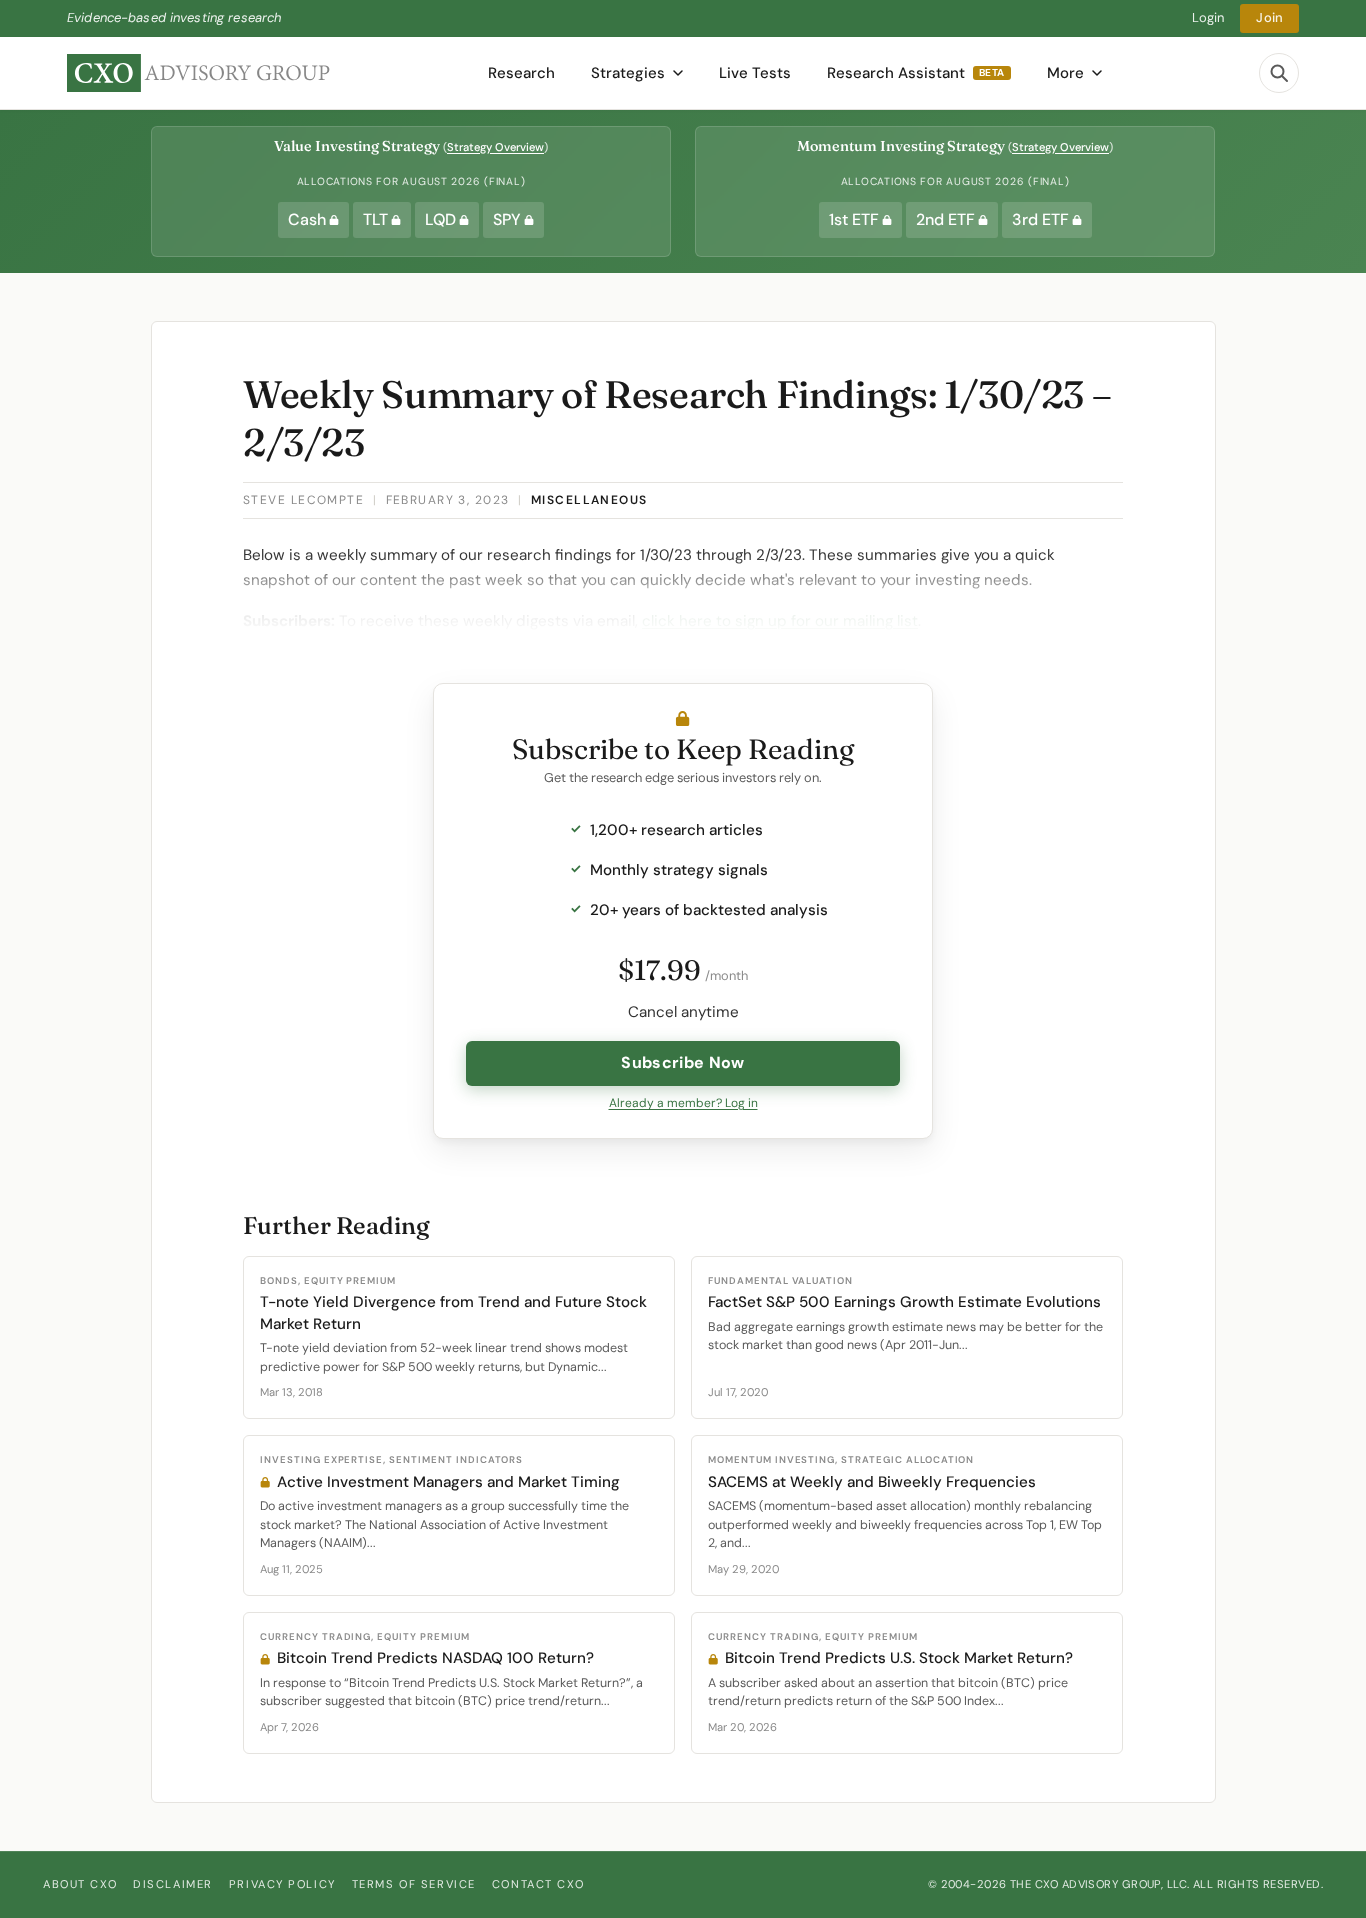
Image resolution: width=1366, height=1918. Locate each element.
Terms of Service (414, 1884)
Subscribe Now (682, 1062)
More (1065, 73)
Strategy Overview (495, 147)
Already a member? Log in (683, 1103)
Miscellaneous (589, 500)
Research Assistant (916, 73)
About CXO (80, 1884)
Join (1269, 17)
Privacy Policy (282, 1884)
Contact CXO (538, 1884)
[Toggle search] (1279, 73)
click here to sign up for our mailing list (780, 621)
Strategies (628, 73)
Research (521, 73)
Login (1208, 17)
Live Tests (755, 73)
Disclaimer (173, 1884)
